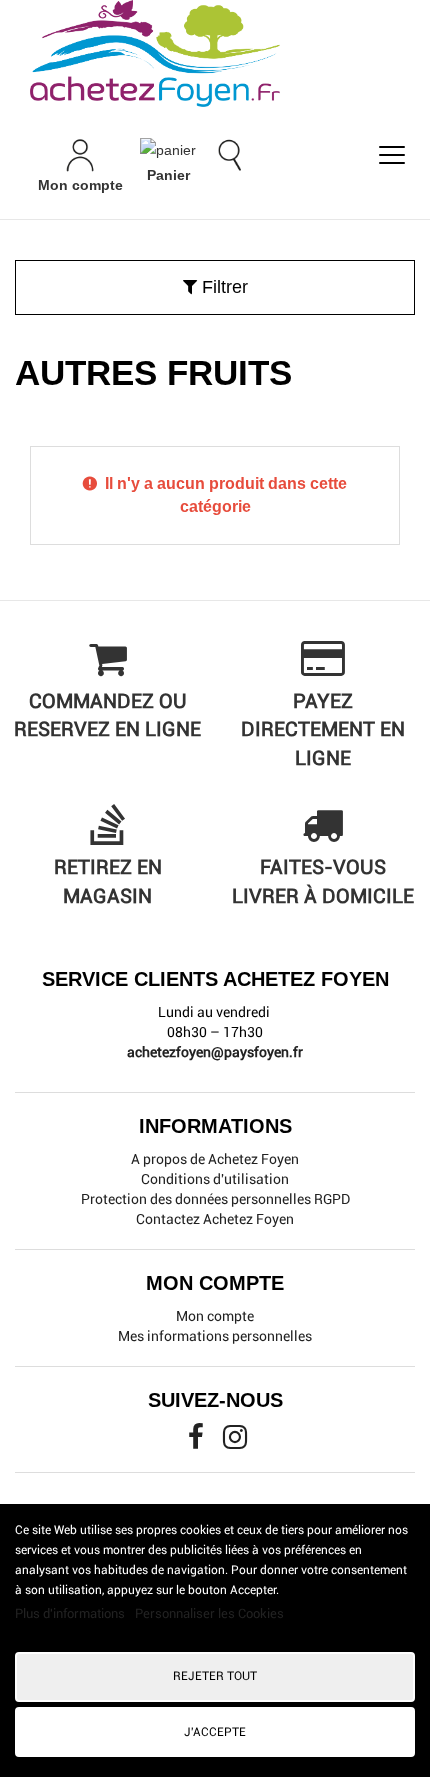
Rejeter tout (215, 1676)
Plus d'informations (71, 1613)
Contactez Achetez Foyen (215, 1219)
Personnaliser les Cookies (209, 1613)
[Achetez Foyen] (215, 53)
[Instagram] (235, 1442)
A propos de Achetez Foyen (215, 1159)
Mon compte (215, 1316)
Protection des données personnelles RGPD (215, 1199)
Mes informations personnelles (215, 1336)
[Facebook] (197, 1442)
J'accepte (215, 1732)
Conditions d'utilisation (215, 1179)
